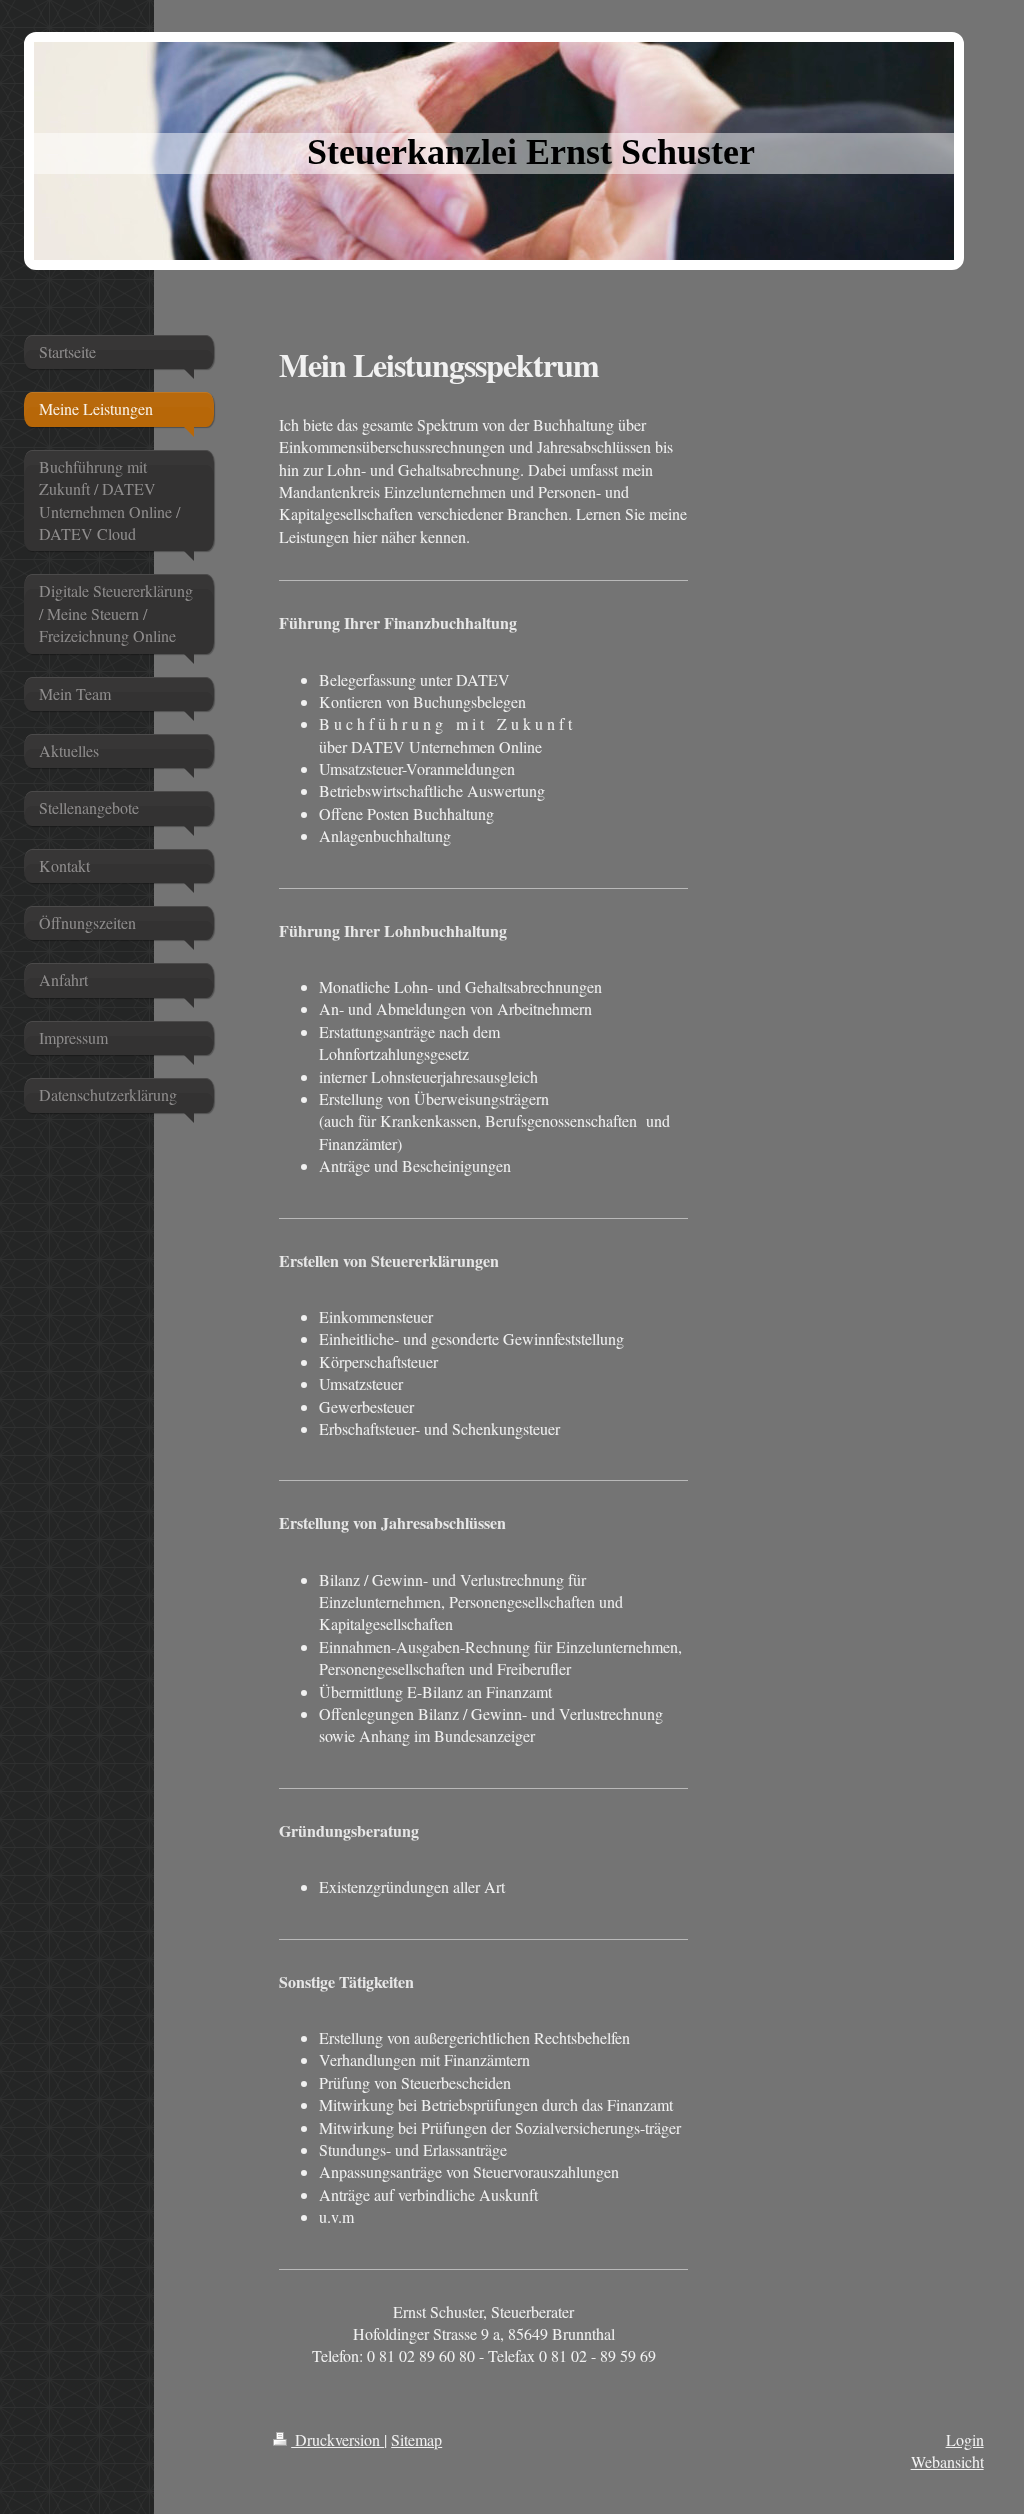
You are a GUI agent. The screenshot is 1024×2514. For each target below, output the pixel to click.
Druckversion (337, 2439)
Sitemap (416, 2439)
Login (965, 2439)
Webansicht (947, 2461)
